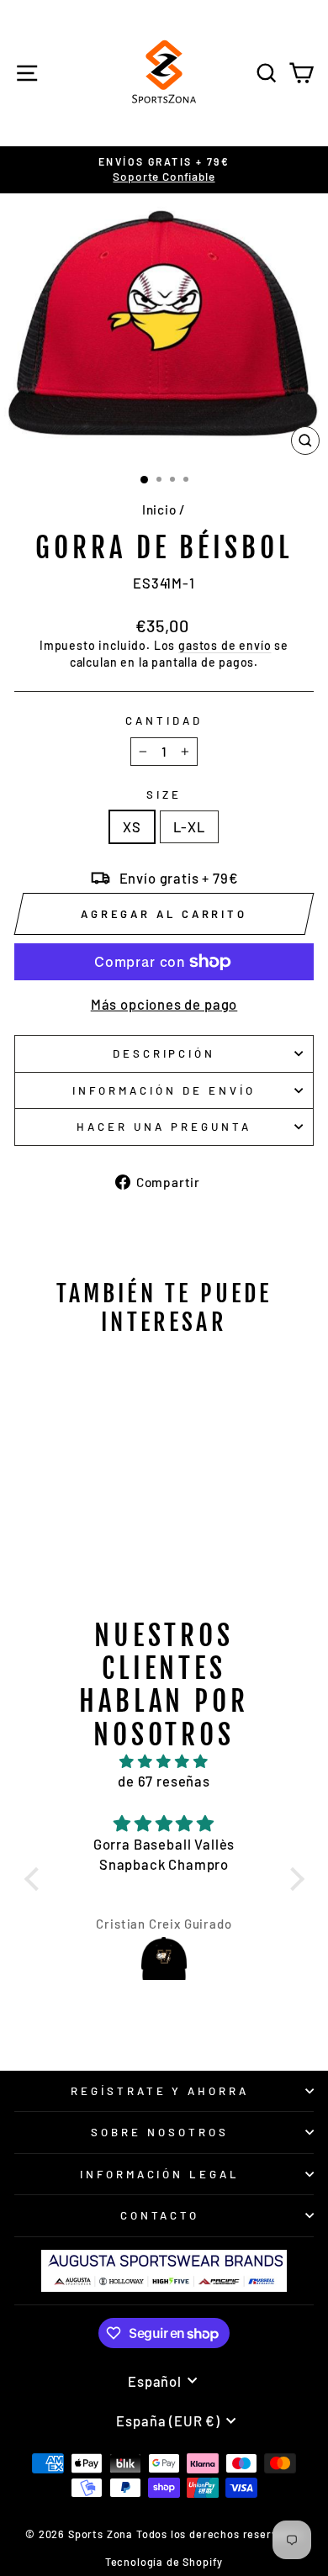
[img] (164, 1761)
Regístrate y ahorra (160, 2091)
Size (164, 794)
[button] (35, 1878)
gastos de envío (225, 645)
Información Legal (160, 2174)
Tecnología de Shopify (164, 2562)
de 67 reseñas (164, 1781)
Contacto (160, 2215)
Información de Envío (164, 1090)
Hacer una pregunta (164, 1127)
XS (132, 826)
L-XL (189, 826)
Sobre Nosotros (160, 2132)
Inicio (159, 509)
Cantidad (164, 721)
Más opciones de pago (164, 1004)
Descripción (164, 1053)
